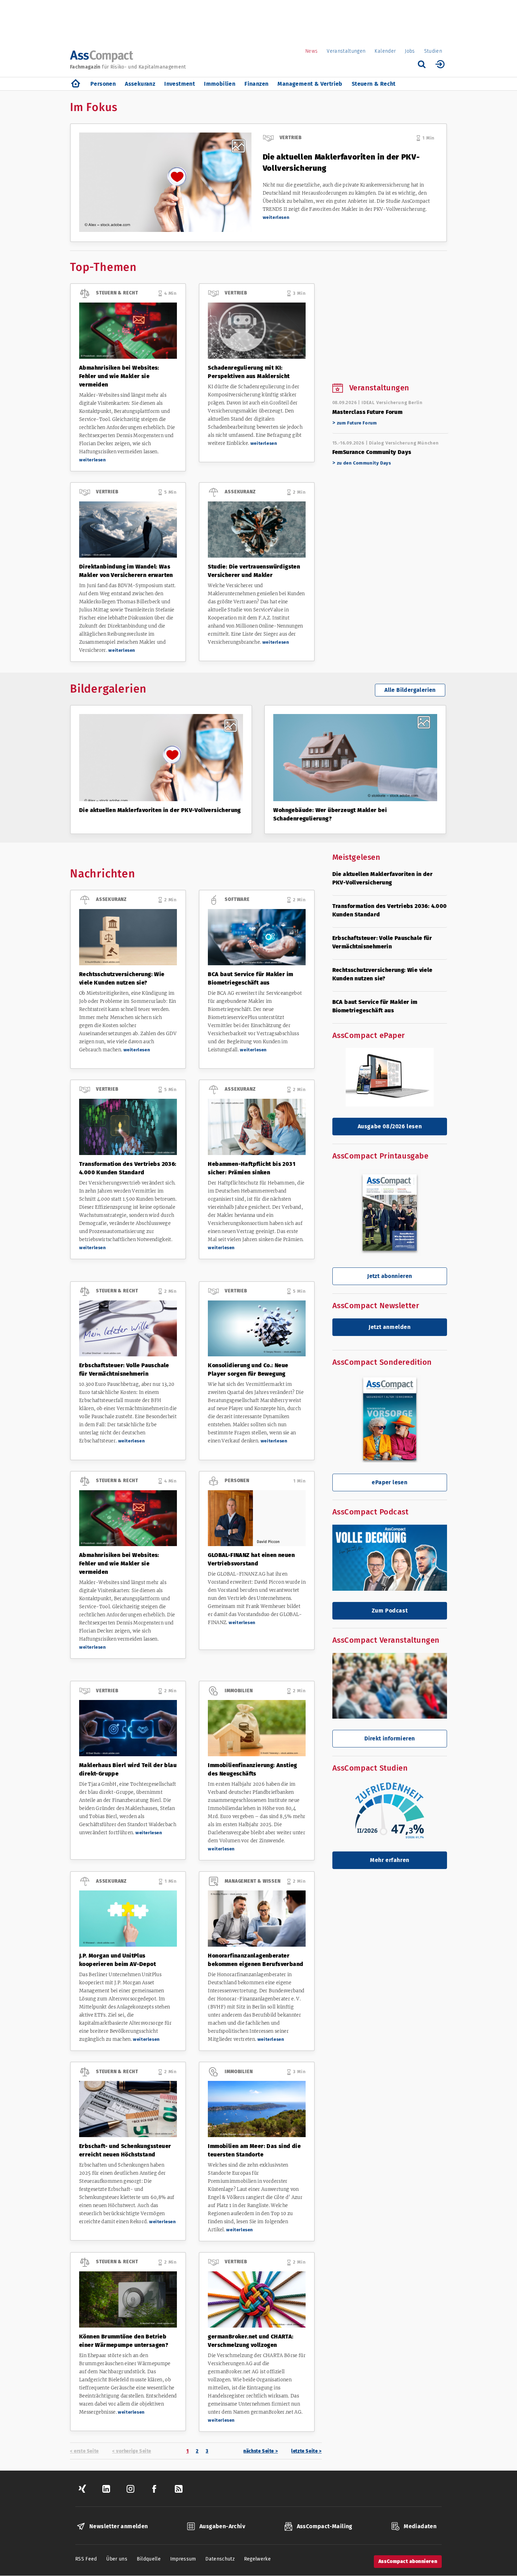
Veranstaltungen (346, 51)
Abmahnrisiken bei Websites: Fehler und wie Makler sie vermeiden (119, 376)
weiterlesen (276, 217)
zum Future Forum (357, 423)
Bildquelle (149, 2559)
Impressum (183, 2559)
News (311, 51)
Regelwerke (258, 2559)
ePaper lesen (390, 1482)
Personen (103, 84)
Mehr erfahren (390, 1860)
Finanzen (256, 84)
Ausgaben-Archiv (222, 2526)
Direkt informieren (390, 1738)
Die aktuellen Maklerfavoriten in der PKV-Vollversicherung (160, 810)
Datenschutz (220, 2559)
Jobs (410, 51)
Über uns (117, 2559)
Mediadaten (420, 2526)
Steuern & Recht (374, 84)
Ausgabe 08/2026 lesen (390, 1126)
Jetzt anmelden (390, 1327)
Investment (180, 84)
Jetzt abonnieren (390, 1276)
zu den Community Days (364, 463)
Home (76, 84)
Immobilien (220, 84)
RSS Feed (86, 2559)
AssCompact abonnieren (408, 2561)
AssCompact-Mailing (325, 2526)
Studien (433, 51)
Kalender (385, 51)
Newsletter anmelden (119, 2526)
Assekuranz (140, 84)
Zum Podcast (390, 1611)
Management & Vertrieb (310, 84)
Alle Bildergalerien (410, 690)
